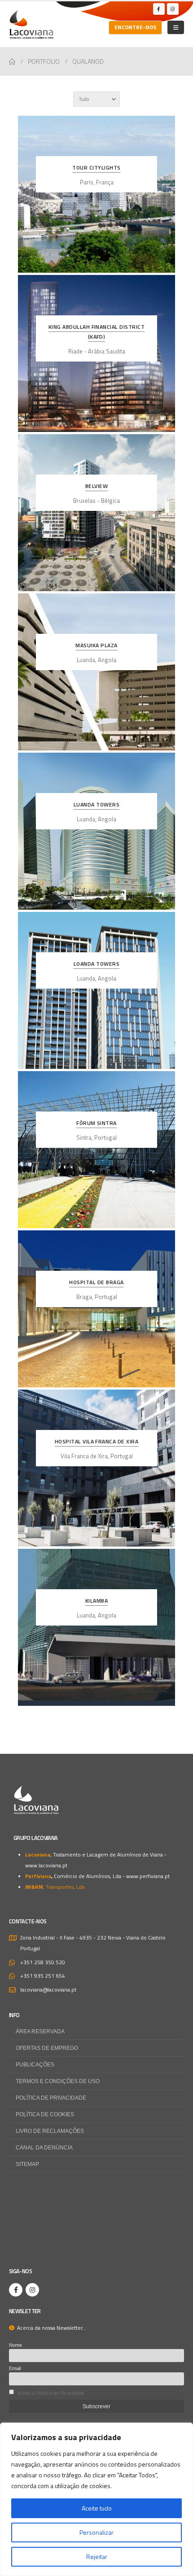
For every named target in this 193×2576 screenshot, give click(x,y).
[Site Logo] (31, 24)
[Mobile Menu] (176, 27)
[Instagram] (173, 9)
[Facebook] (159, 9)
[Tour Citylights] (96, 194)
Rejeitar (97, 2556)
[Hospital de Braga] (96, 1309)
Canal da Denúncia (44, 2147)
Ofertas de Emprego (47, 2048)
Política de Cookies (45, 2114)
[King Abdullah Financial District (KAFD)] (96, 353)
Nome (15, 2345)
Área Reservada (40, 2031)
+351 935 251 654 (43, 1976)
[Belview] (96, 513)
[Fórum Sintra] (96, 1150)
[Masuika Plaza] (96, 672)
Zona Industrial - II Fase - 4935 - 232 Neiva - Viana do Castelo (93, 1938)
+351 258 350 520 (43, 1962)
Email (15, 2368)
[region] (96, 2499)
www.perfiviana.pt (148, 1876)
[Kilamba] (96, 1627)
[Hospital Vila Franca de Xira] (96, 1468)
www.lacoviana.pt (46, 1866)
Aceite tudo (97, 2508)
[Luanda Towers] (96, 831)
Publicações (35, 2064)
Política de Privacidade (51, 2098)
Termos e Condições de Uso (58, 2081)
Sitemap (27, 2164)
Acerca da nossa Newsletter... (50, 2328)
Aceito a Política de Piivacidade (51, 2393)
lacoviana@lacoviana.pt (48, 1990)
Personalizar (96, 2532)
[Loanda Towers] (96, 990)
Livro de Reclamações (50, 2131)
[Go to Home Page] (12, 61)
